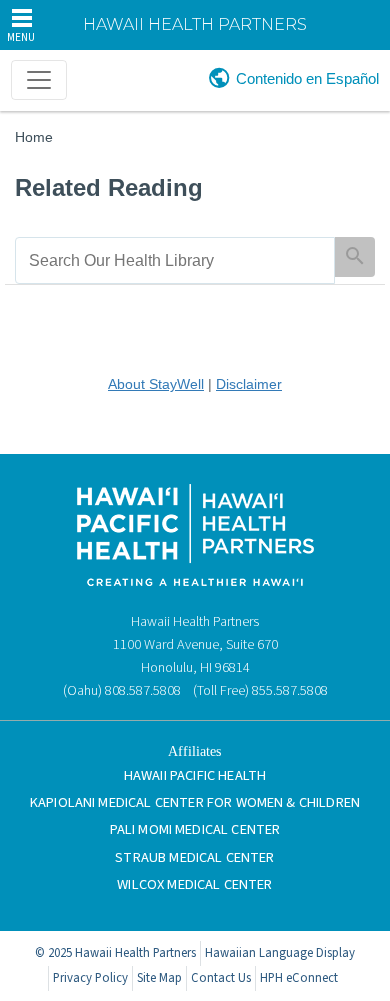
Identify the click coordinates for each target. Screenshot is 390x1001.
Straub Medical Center (194, 857)
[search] (175, 260)
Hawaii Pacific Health (195, 775)
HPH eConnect (299, 978)
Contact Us (221, 978)
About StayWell (156, 384)
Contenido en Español (307, 78)
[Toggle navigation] (39, 80)
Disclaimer (249, 384)
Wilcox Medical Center (194, 884)
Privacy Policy (90, 978)
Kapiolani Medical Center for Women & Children (195, 802)
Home (34, 137)
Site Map (159, 978)
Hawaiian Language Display (280, 953)
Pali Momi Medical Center (195, 829)
